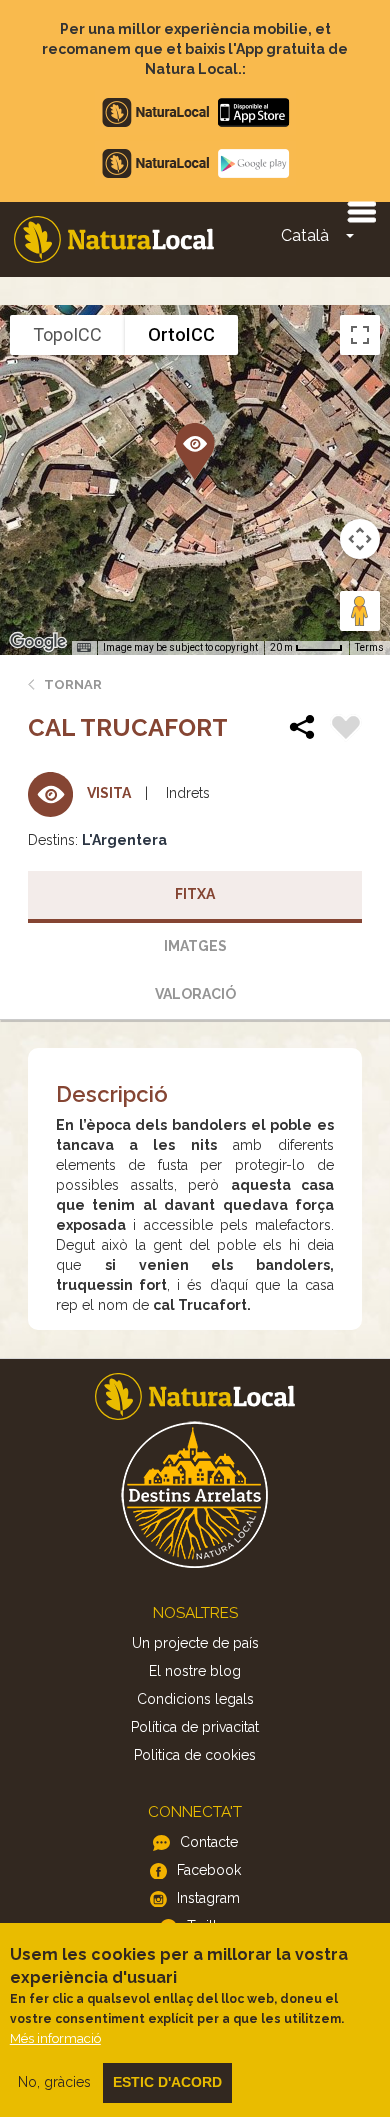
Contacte (209, 1842)
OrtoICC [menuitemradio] (181, 334)
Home (114, 239)
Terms (369, 647)
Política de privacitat (195, 1727)
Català (305, 235)
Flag (346, 730)
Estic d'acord (167, 2082)
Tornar (73, 684)
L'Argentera (124, 840)
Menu (361, 211)
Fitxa (195, 894)
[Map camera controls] (360, 539)
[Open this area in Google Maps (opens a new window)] (38, 642)
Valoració (195, 994)
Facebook (209, 1870)
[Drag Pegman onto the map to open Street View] (360, 611)
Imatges (195, 946)
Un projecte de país (195, 1643)
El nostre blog (195, 1671)
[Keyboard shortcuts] (84, 648)
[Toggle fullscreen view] (360, 335)
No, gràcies (54, 2082)
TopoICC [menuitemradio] (67, 334)
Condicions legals (195, 1699)
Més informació (55, 2038)
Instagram (208, 1898)
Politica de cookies (195, 1755)
